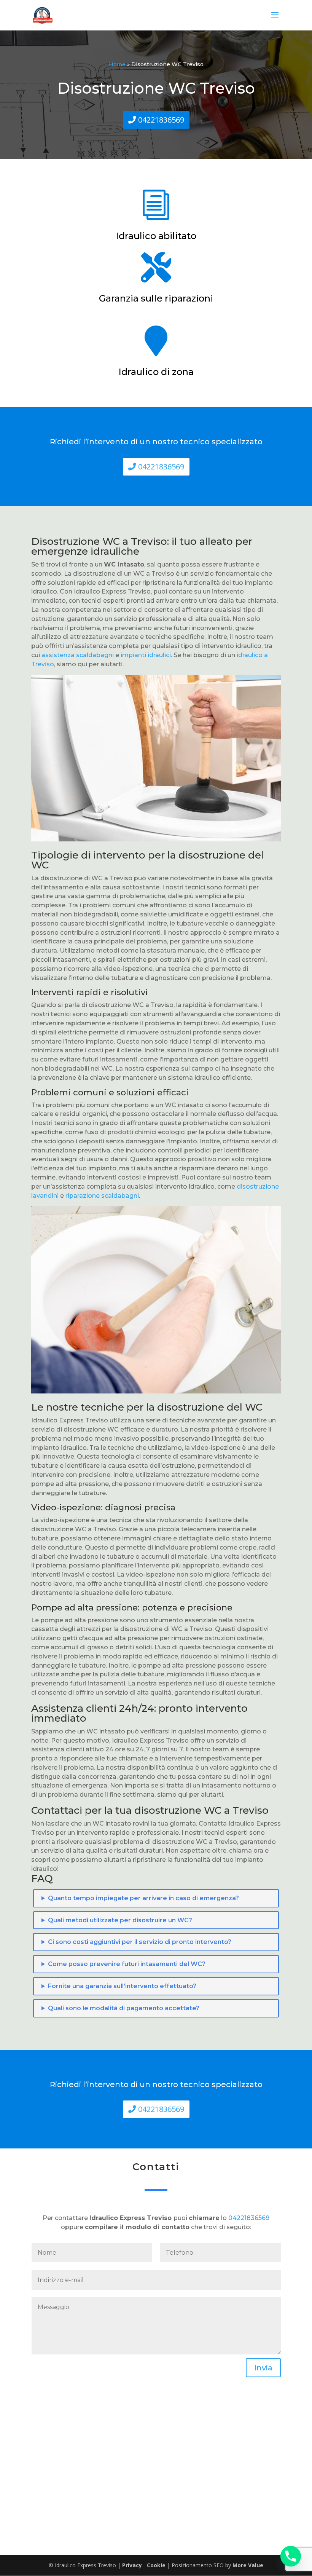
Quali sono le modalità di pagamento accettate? (124, 2008)
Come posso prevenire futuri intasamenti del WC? (127, 1964)
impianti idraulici (146, 655)
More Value (248, 2565)
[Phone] (291, 2556)
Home (117, 64)
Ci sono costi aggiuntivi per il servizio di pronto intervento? (140, 1942)
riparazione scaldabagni (102, 1196)
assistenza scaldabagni (78, 655)
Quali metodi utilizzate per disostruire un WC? (120, 1920)
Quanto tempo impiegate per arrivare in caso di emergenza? (143, 1898)
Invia (263, 2368)
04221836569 (161, 120)
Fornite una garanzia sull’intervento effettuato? (122, 1986)
